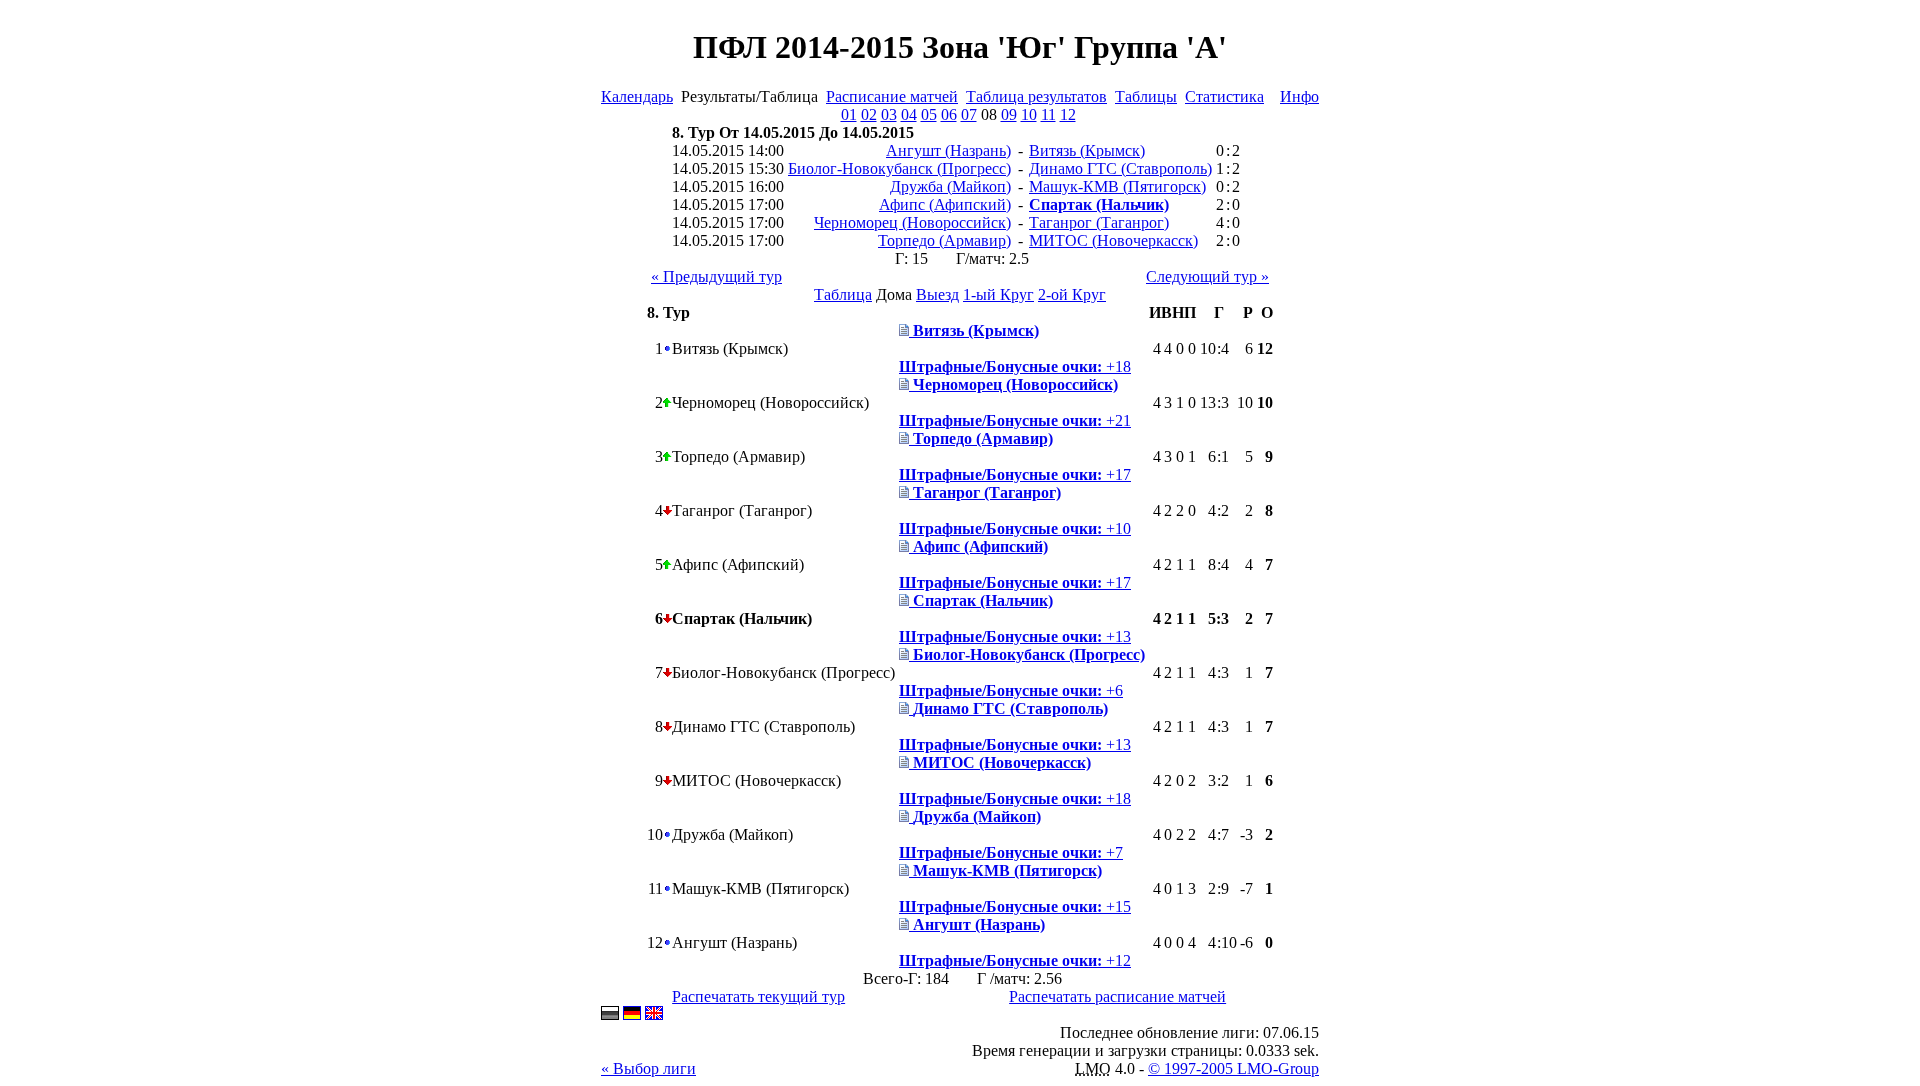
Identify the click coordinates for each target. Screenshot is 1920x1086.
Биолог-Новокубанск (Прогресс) (899, 168)
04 (909, 114)
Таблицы (1146, 96)
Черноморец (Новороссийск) (912, 222)
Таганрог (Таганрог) (1099, 222)
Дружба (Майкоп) (950, 186)
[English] (654, 1014)
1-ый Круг (998, 294)
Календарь (637, 96)
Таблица (843, 294)
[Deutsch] (632, 1014)
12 (1068, 114)
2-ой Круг (1072, 294)
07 (969, 114)
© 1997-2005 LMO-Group (1233, 1068)
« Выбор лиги (648, 1068)
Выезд (937, 294)
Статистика (1224, 96)
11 (1048, 114)
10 (1029, 114)
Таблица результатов (1036, 96)
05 (929, 114)
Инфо (1299, 96)
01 (849, 114)
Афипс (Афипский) (945, 204)
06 (949, 114)
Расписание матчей (892, 96)
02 (869, 114)
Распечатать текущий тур (758, 996)
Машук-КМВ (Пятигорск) (1117, 186)
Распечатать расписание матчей (1117, 996)
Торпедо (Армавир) (944, 240)
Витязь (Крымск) (1087, 150)
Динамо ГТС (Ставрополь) (1120, 168)
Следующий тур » (1207, 276)
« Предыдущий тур (716, 276)
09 (1009, 114)
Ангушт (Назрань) (948, 150)
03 (889, 114)
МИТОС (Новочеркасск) (1113, 240)
